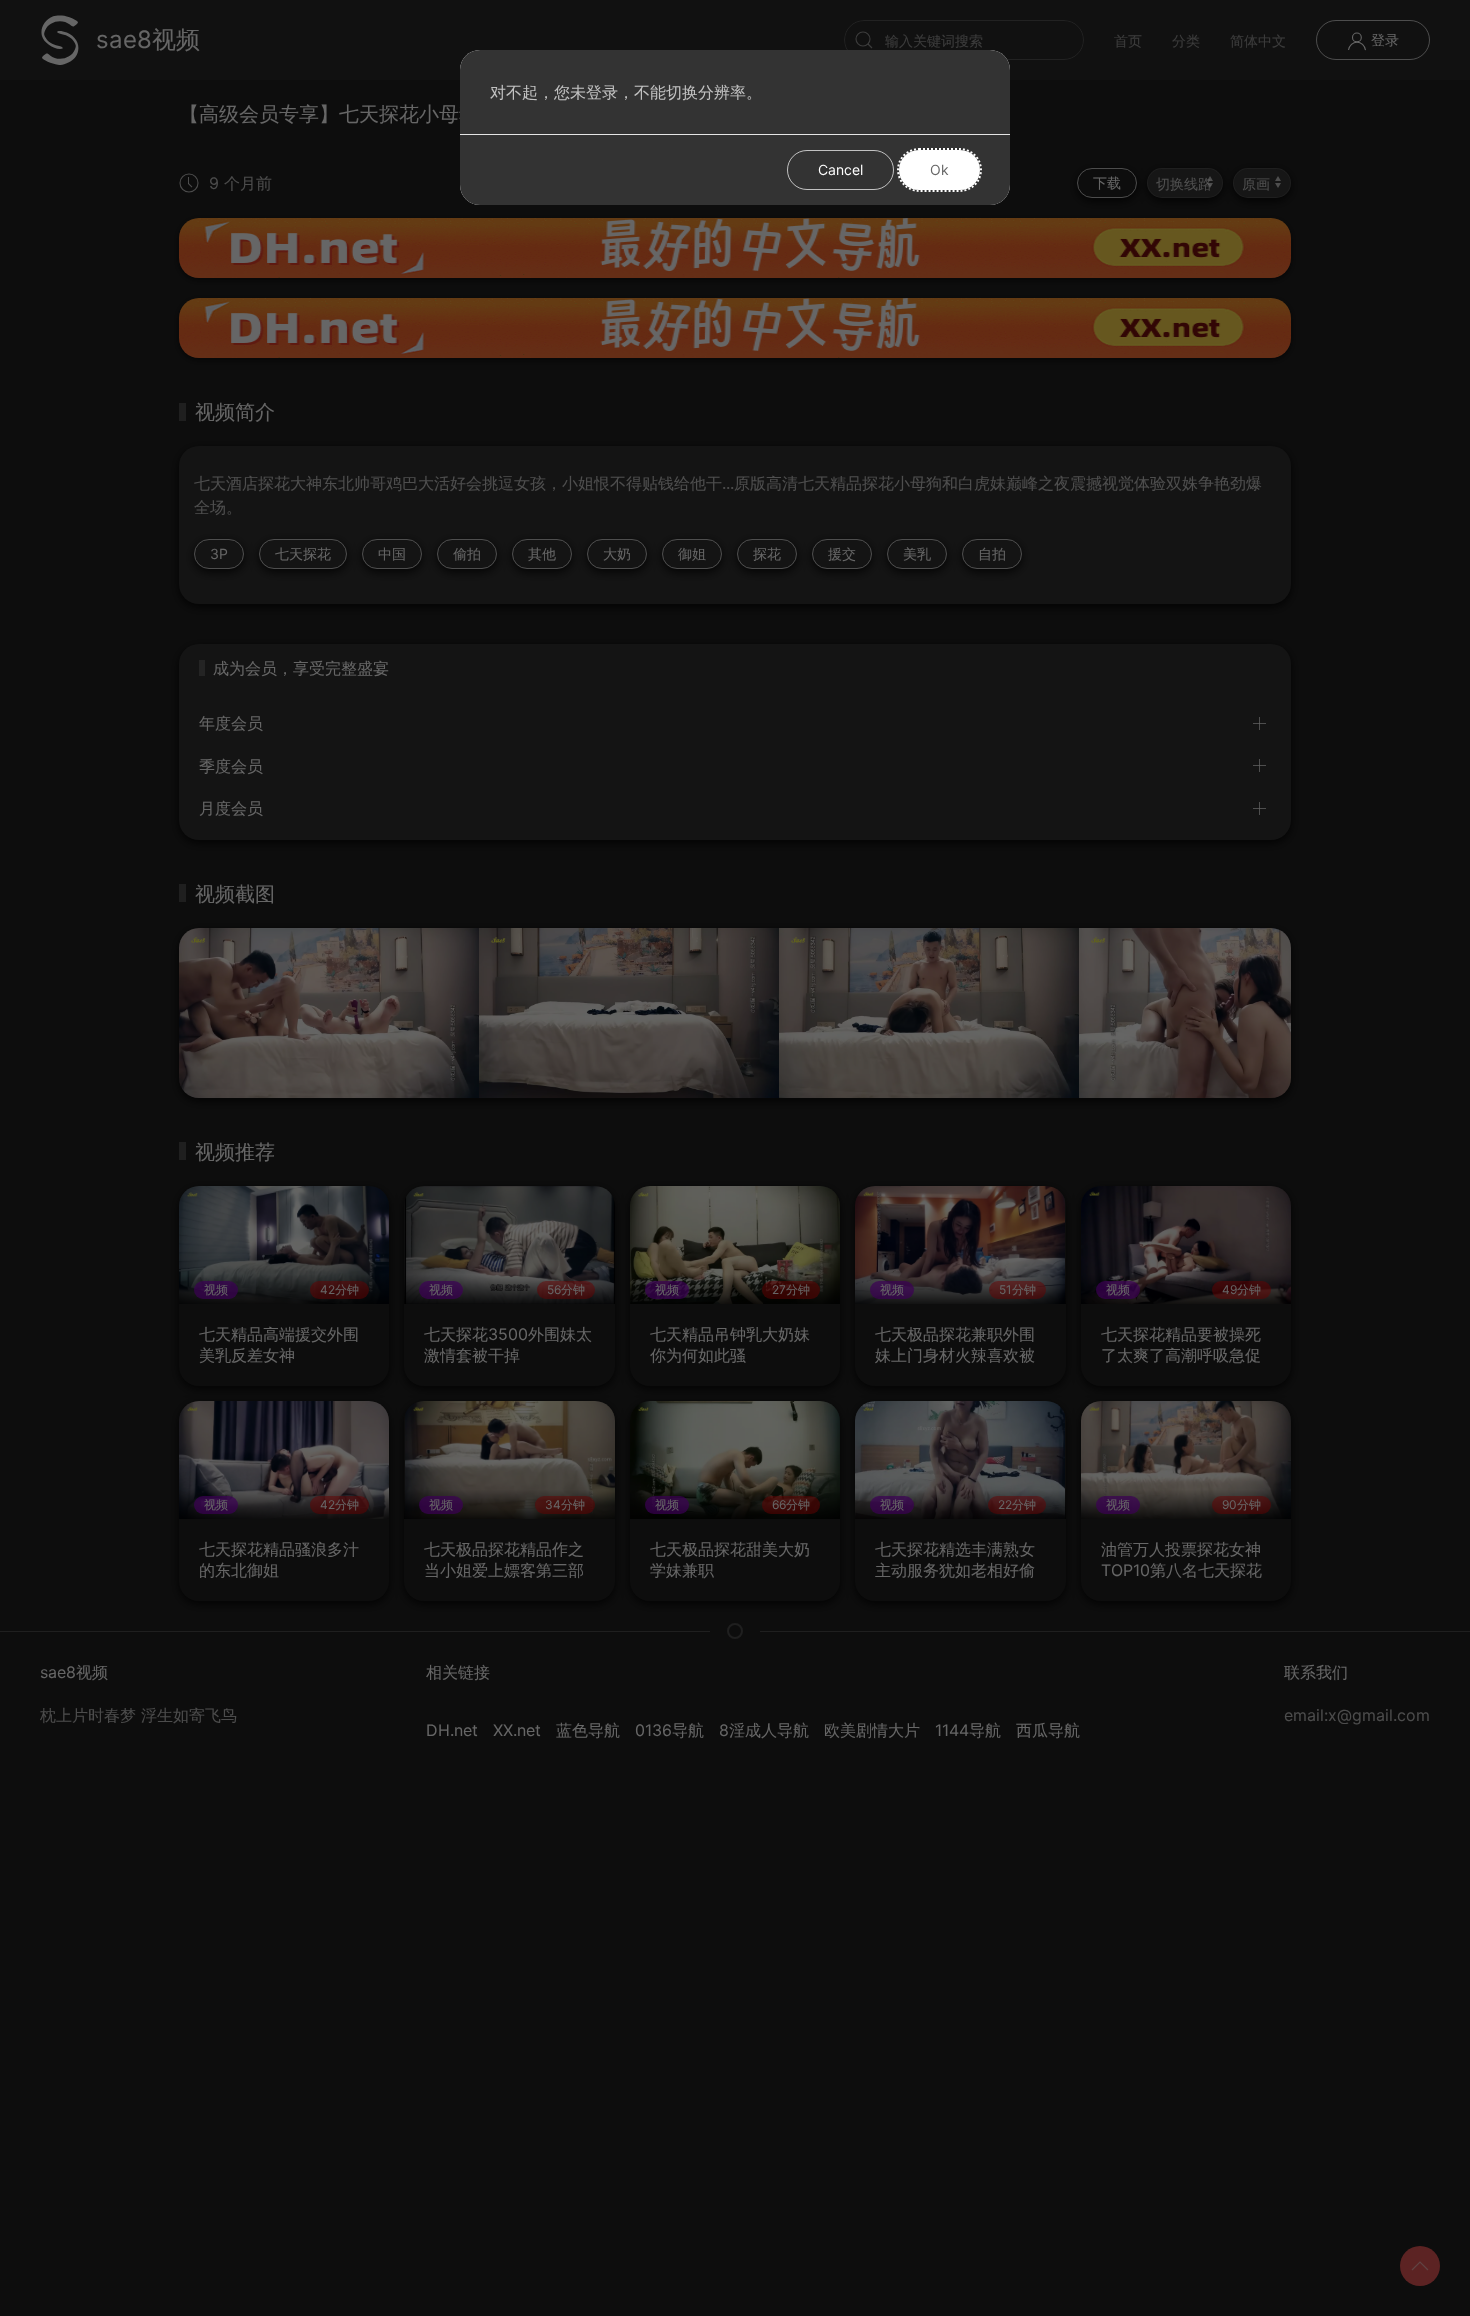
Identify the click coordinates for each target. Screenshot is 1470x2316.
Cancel (840, 169)
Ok (939, 169)
